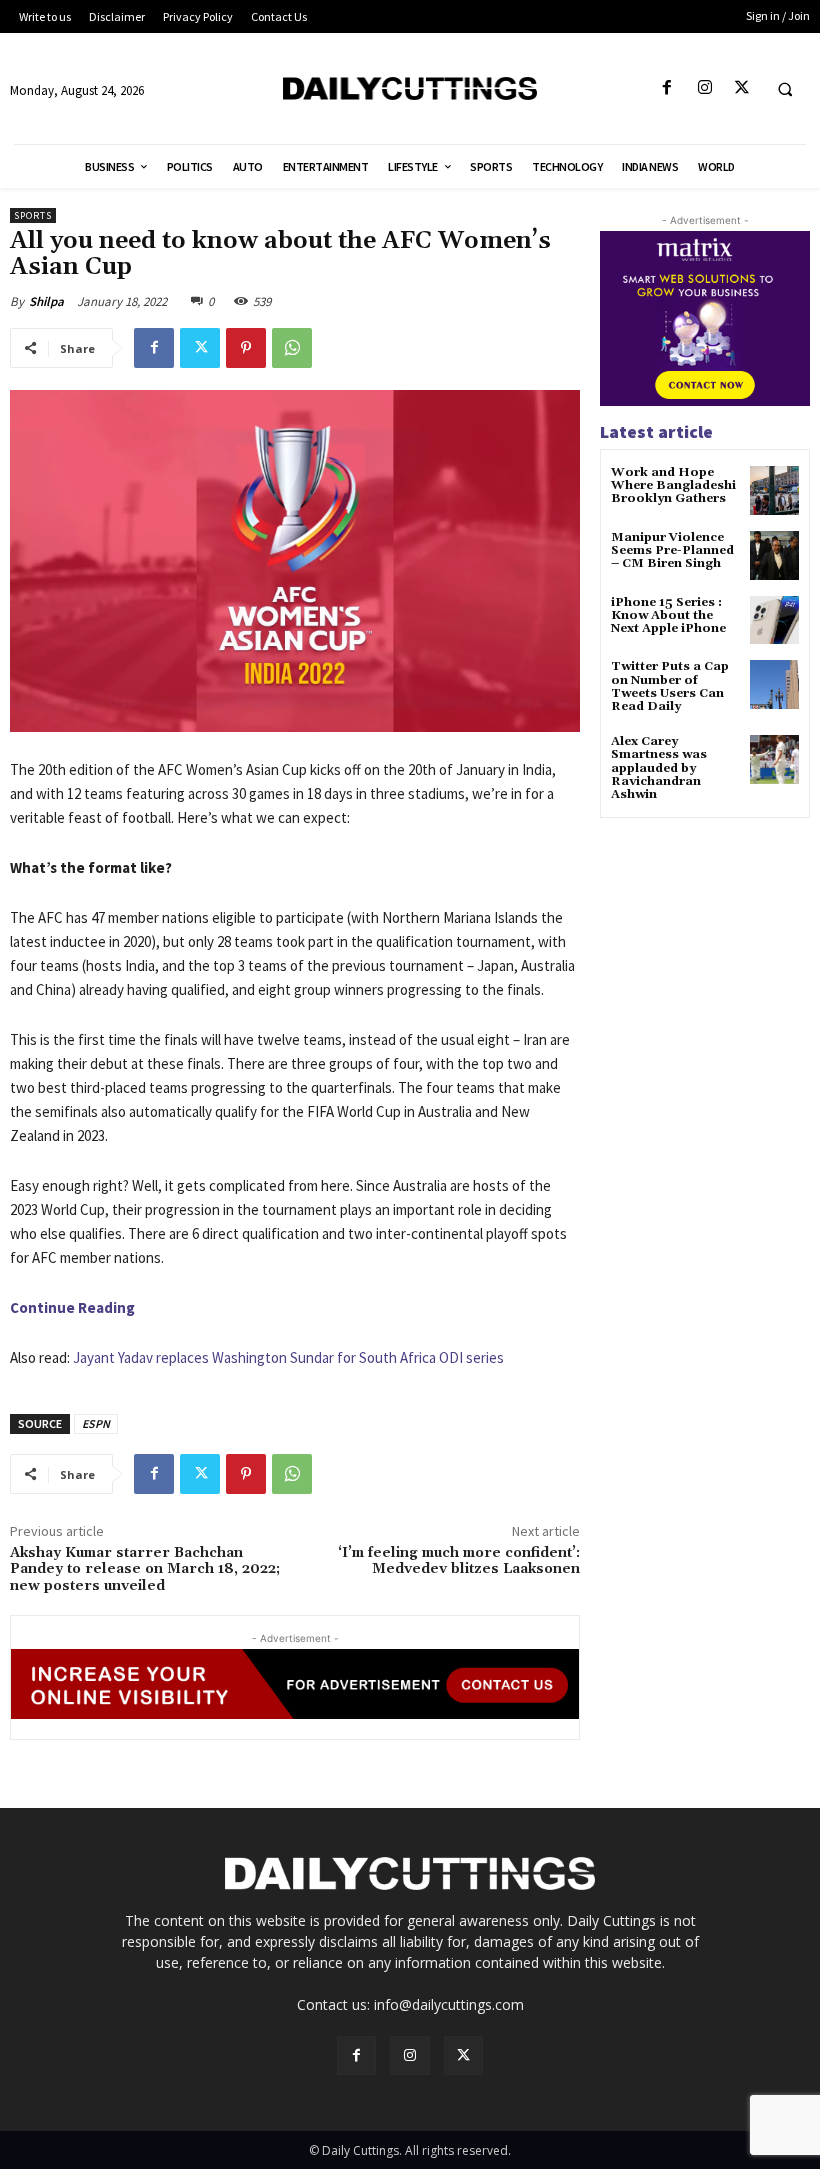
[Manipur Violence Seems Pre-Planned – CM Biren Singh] (774, 555)
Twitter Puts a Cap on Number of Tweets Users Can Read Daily (670, 686)
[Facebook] (667, 88)
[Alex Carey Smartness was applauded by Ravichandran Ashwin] (774, 759)
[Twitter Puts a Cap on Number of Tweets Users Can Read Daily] (774, 684)
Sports (33, 215)
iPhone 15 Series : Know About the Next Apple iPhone (668, 615)
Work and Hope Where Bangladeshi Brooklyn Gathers (673, 485)
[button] (785, 89)
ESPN (96, 1423)
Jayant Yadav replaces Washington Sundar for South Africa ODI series (288, 1357)
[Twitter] (741, 88)
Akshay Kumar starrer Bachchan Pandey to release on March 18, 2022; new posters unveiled (145, 1570)
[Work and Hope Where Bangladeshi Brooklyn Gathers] (774, 490)
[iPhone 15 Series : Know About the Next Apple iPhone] (774, 620)
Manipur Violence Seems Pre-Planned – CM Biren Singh (672, 550)
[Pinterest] (246, 348)
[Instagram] (704, 88)
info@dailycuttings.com (449, 2004)
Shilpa (46, 301)
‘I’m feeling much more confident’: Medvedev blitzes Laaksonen (459, 1561)
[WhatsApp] (292, 348)
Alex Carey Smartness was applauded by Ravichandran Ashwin (659, 768)
